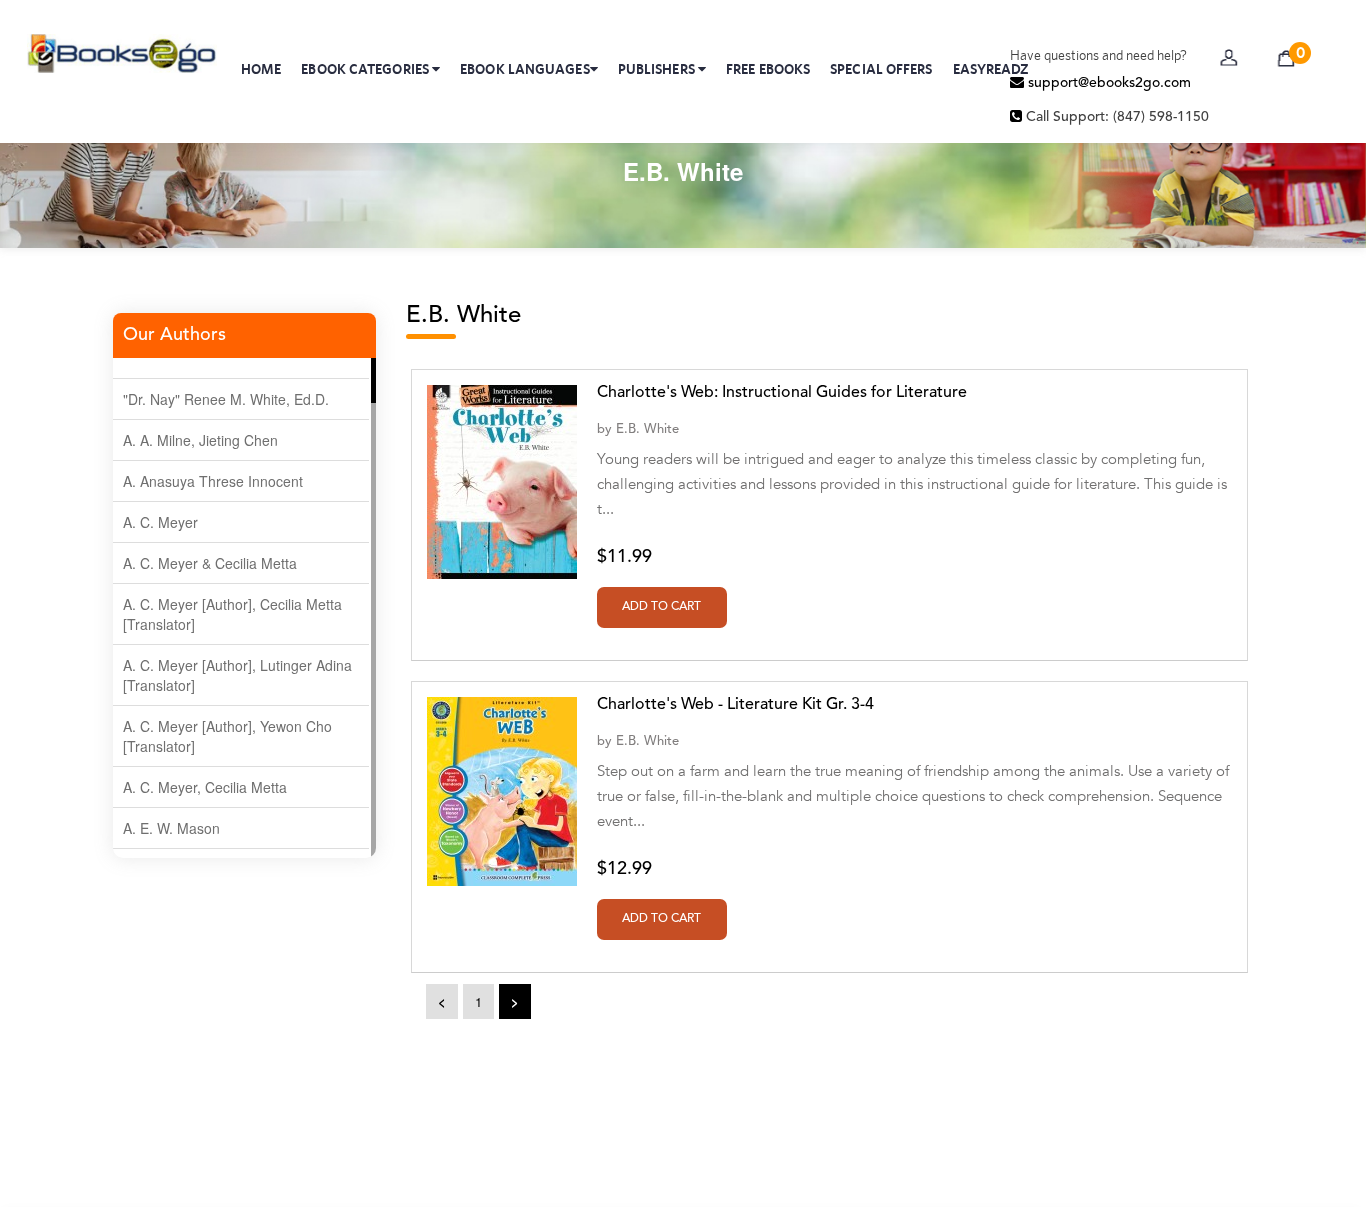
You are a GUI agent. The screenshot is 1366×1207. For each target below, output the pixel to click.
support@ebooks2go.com (1107, 83)
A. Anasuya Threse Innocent (213, 481)
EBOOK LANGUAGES (525, 69)
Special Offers (881, 69)
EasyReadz (991, 69)
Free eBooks (768, 69)
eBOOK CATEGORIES (366, 69)
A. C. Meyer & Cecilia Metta (210, 563)
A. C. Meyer (160, 522)
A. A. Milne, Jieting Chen (200, 440)
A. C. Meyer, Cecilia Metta (205, 787)
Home (261, 69)
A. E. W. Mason (171, 828)
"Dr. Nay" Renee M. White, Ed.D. (226, 399)
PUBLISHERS (658, 69)
